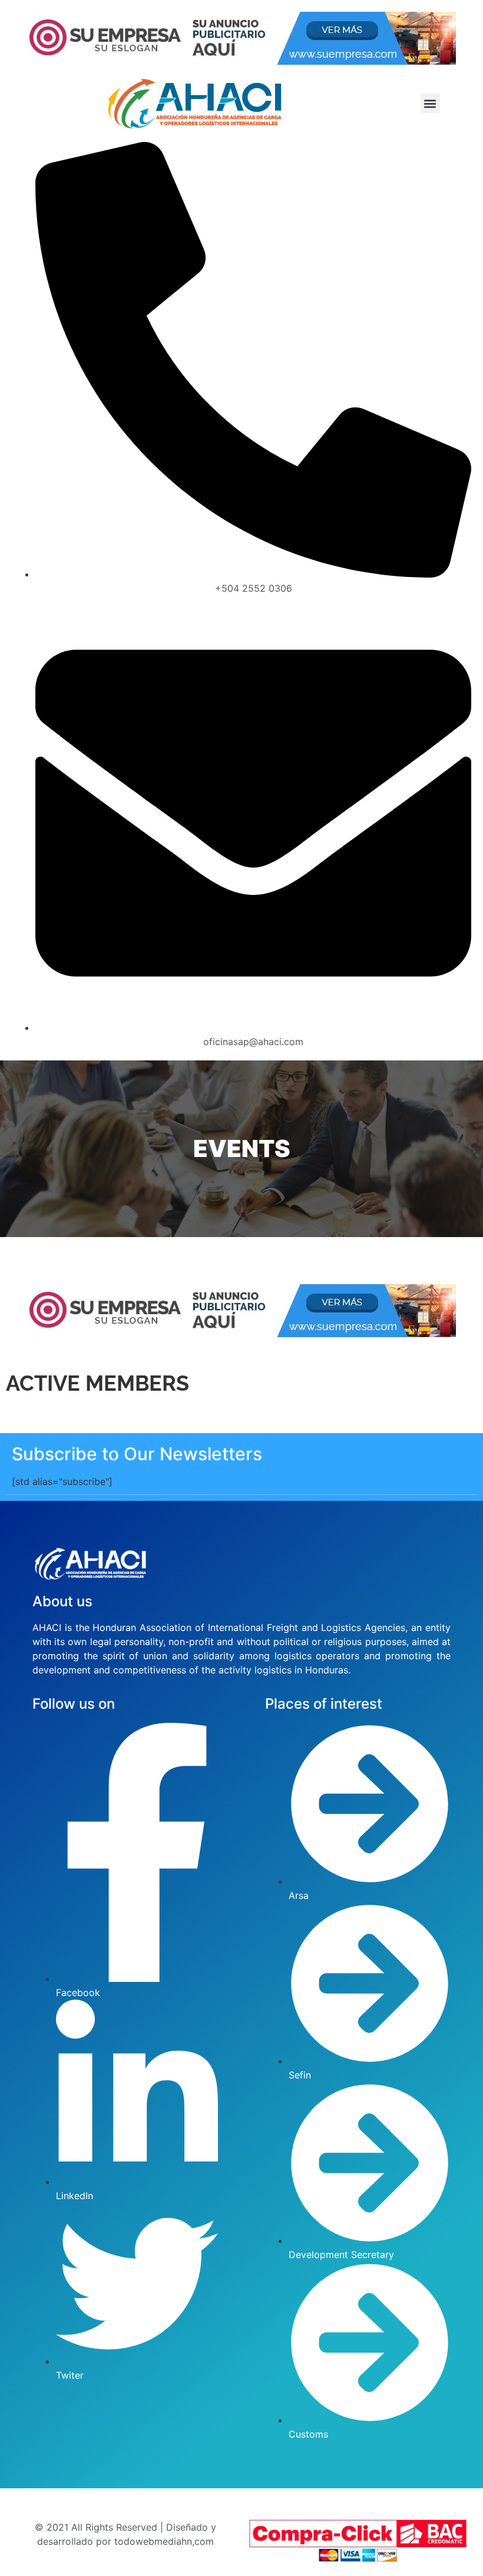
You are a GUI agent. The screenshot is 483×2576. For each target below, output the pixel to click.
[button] (430, 103)
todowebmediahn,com (164, 2541)
